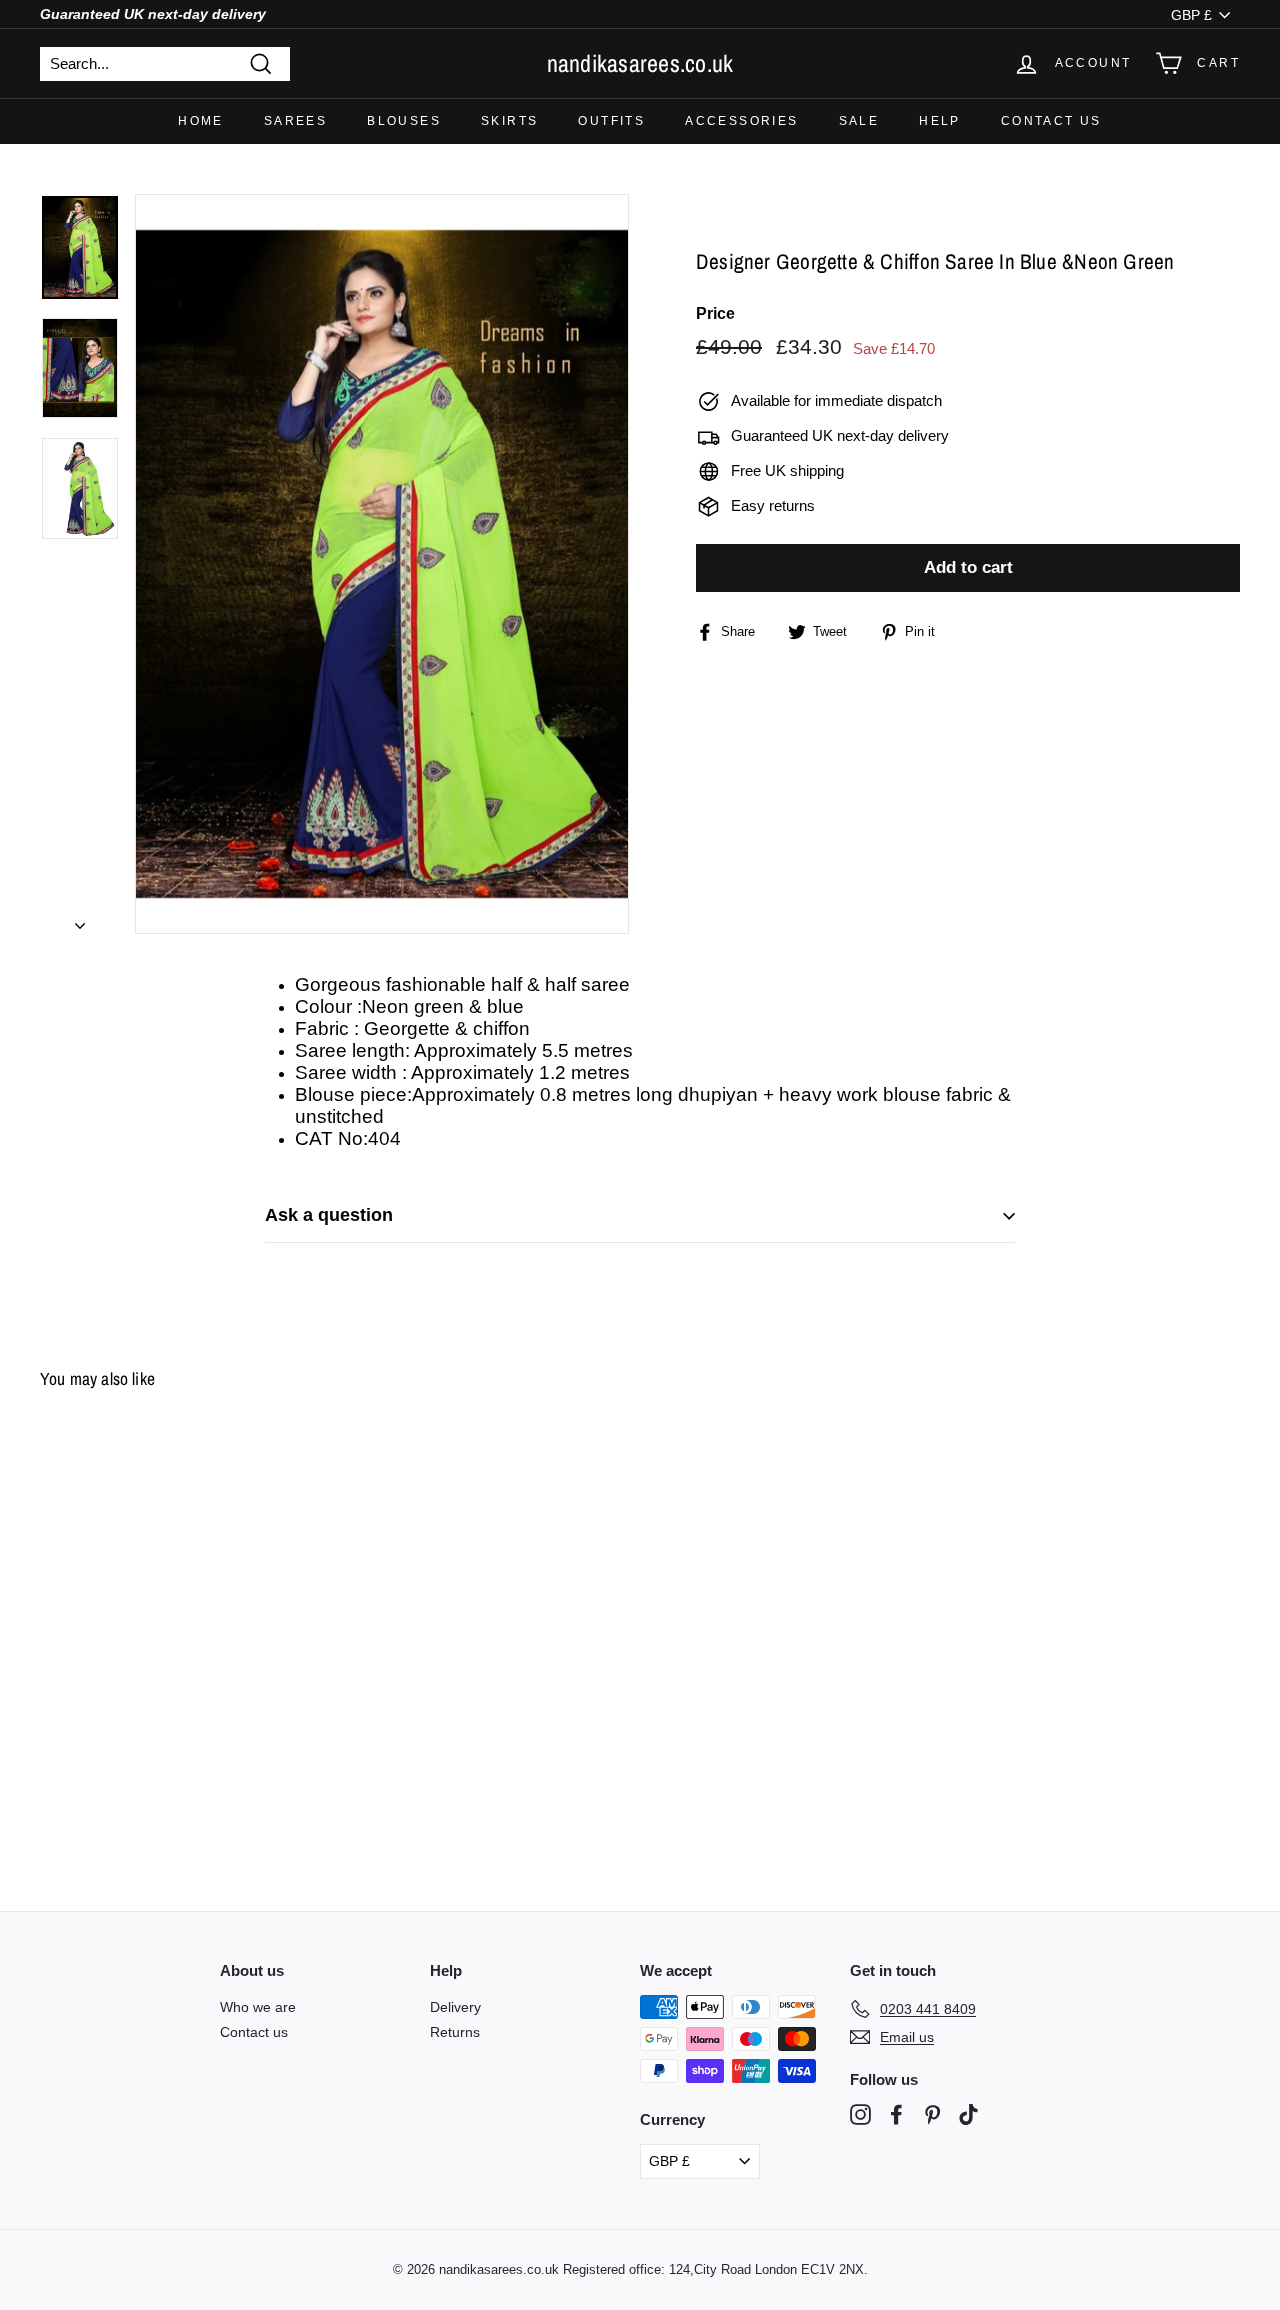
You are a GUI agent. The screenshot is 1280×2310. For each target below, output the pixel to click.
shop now (640, 1206)
